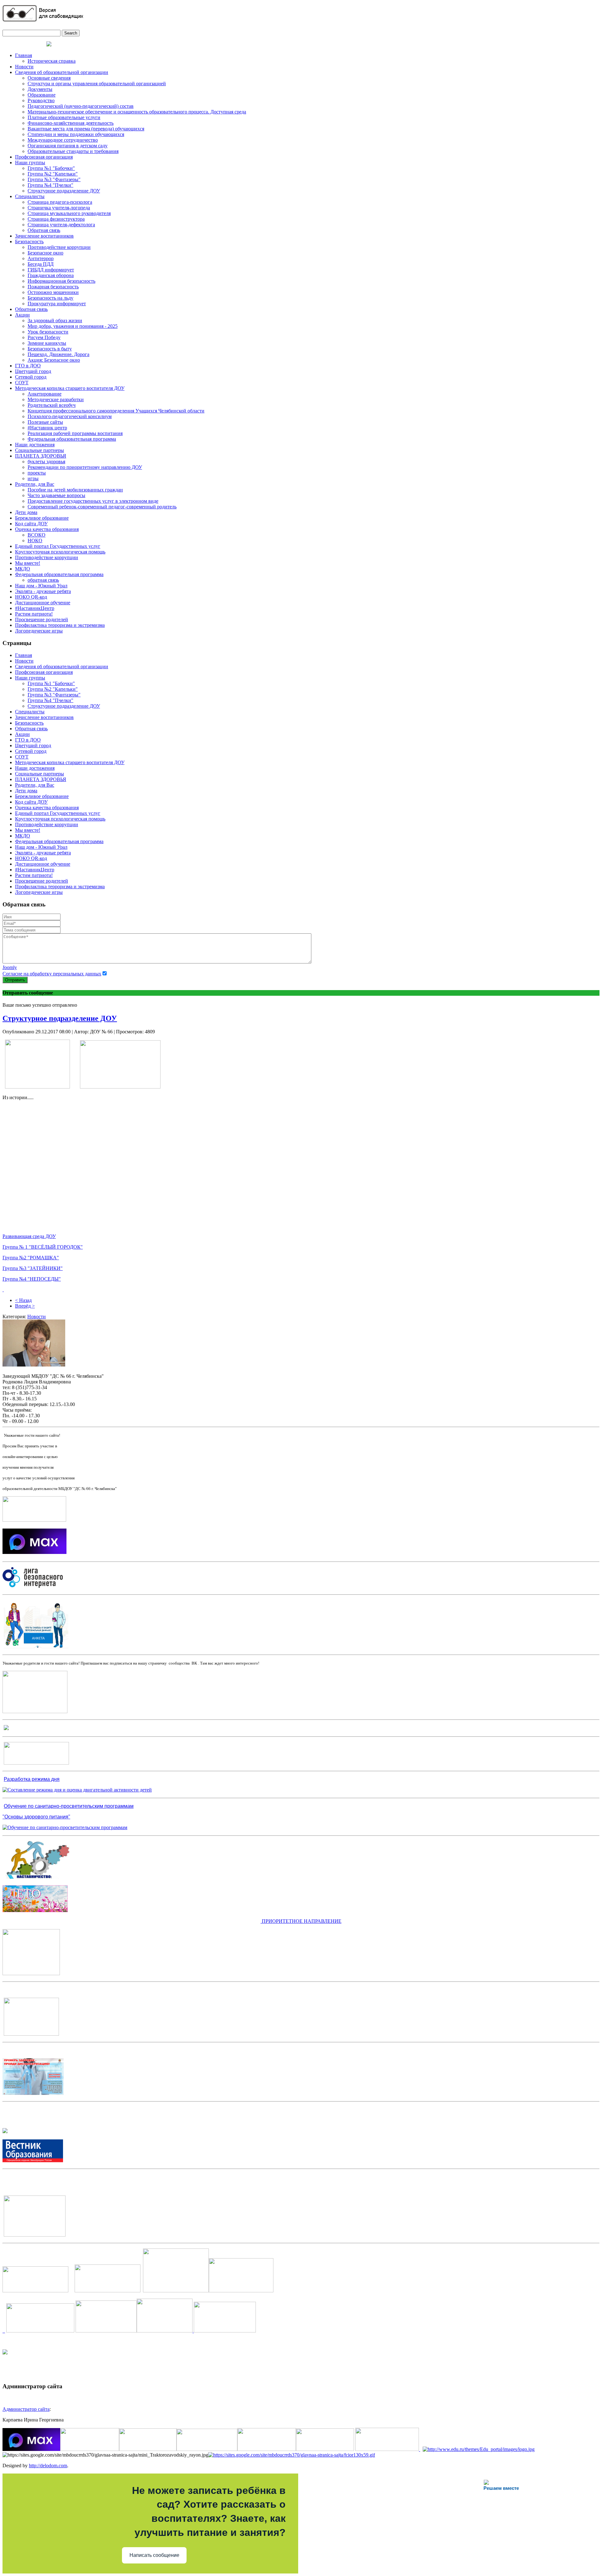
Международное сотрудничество (63, 140)
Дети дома (26, 512)
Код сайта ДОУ (31, 524)
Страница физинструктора (56, 219)
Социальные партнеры (40, 450)
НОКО (35, 540)
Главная (24, 55)
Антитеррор (41, 258)
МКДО (23, 569)
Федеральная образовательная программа (72, 439)
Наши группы (30, 163)
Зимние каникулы (47, 343)
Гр (5, 1258)
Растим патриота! (34, 614)
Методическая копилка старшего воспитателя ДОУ (70, 388)
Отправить (15, 980)
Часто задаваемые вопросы (56, 495)
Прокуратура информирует (57, 304)
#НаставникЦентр (35, 608)
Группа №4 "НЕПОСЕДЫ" (32, 1279)
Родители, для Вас (35, 484)
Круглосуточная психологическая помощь (60, 552)
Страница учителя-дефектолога (61, 225)
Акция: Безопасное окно (54, 360)
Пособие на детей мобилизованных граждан (75, 490)
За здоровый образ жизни (55, 320)
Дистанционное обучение (43, 603)
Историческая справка (52, 61)
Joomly (10, 967)
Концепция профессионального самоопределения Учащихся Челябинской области (116, 411)
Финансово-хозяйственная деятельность (71, 123)
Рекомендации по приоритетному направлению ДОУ (85, 467)
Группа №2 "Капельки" (53, 174)
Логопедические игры (39, 631)
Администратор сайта (26, 2409)
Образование (42, 95)
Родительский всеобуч (52, 405)
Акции (22, 315)
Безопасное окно (45, 253)
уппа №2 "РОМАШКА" (33, 1258)
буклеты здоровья (46, 462)
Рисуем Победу (44, 337)
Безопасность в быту (50, 349)
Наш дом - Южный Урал (41, 586)
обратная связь (43, 580)
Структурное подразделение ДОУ (64, 191)
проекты (37, 473)
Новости (24, 67)
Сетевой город (31, 377)
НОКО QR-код (31, 597)
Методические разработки (56, 399)
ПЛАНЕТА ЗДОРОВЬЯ (41, 456)
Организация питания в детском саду (68, 146)
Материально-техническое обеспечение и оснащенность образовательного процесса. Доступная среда (137, 112)
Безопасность (29, 241)
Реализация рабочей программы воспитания (75, 433)
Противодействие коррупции (59, 247)
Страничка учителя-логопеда (59, 208)
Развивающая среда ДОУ (29, 1236)
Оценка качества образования (47, 529)
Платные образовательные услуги (64, 117)
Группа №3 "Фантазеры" (54, 179)
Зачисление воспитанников (44, 236)
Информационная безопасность (61, 281)
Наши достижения (35, 445)
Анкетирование (45, 394)
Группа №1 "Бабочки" (51, 168)
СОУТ (22, 383)
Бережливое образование (42, 518)
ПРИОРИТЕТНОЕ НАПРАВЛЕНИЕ (301, 1921)
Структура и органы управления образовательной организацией (97, 84)
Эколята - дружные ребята (43, 591)
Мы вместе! (28, 563)
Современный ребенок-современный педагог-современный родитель (102, 507)
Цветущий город (33, 371)
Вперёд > (25, 1306)
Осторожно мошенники (53, 292)
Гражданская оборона (51, 275)
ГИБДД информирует (51, 270)
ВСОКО (37, 535)
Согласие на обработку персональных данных (52, 974)
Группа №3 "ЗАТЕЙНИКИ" (33, 1268)
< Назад (23, 1300)
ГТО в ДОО (28, 366)
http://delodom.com (48, 2466)
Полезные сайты (45, 422)
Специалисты (30, 196)
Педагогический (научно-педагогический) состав (81, 106)
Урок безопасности (48, 332)
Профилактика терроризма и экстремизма (60, 625)
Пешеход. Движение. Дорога (58, 354)
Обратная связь (44, 230)
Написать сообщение (154, 2555)
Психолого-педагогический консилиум (70, 416)
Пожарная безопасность (53, 287)
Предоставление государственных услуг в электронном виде (93, 501)
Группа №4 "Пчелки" (50, 185)
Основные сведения (49, 78)
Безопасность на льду (50, 298)
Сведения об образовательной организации (62, 72)
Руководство (41, 100)
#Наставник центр (47, 428)
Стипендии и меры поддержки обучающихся (76, 134)
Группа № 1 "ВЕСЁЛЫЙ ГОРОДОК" (43, 1247)
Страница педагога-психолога (60, 202)
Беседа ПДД (41, 264)
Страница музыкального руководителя (69, 213)
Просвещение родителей (42, 619)
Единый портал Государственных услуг (58, 546)
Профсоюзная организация (44, 157)
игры (33, 478)
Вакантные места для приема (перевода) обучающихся (86, 129)
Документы (40, 89)
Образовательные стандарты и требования (73, 151)
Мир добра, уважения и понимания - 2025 (73, 326)
